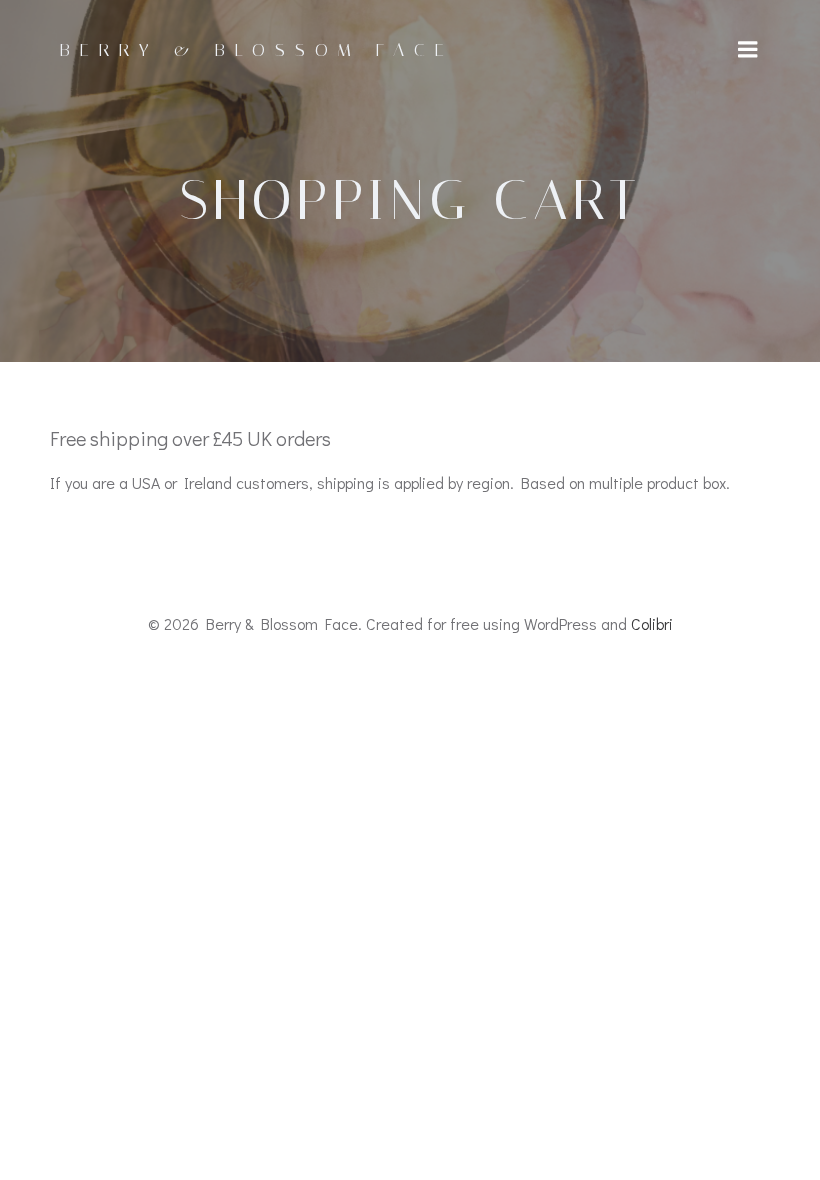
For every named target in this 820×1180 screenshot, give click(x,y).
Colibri (652, 623)
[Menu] (748, 50)
